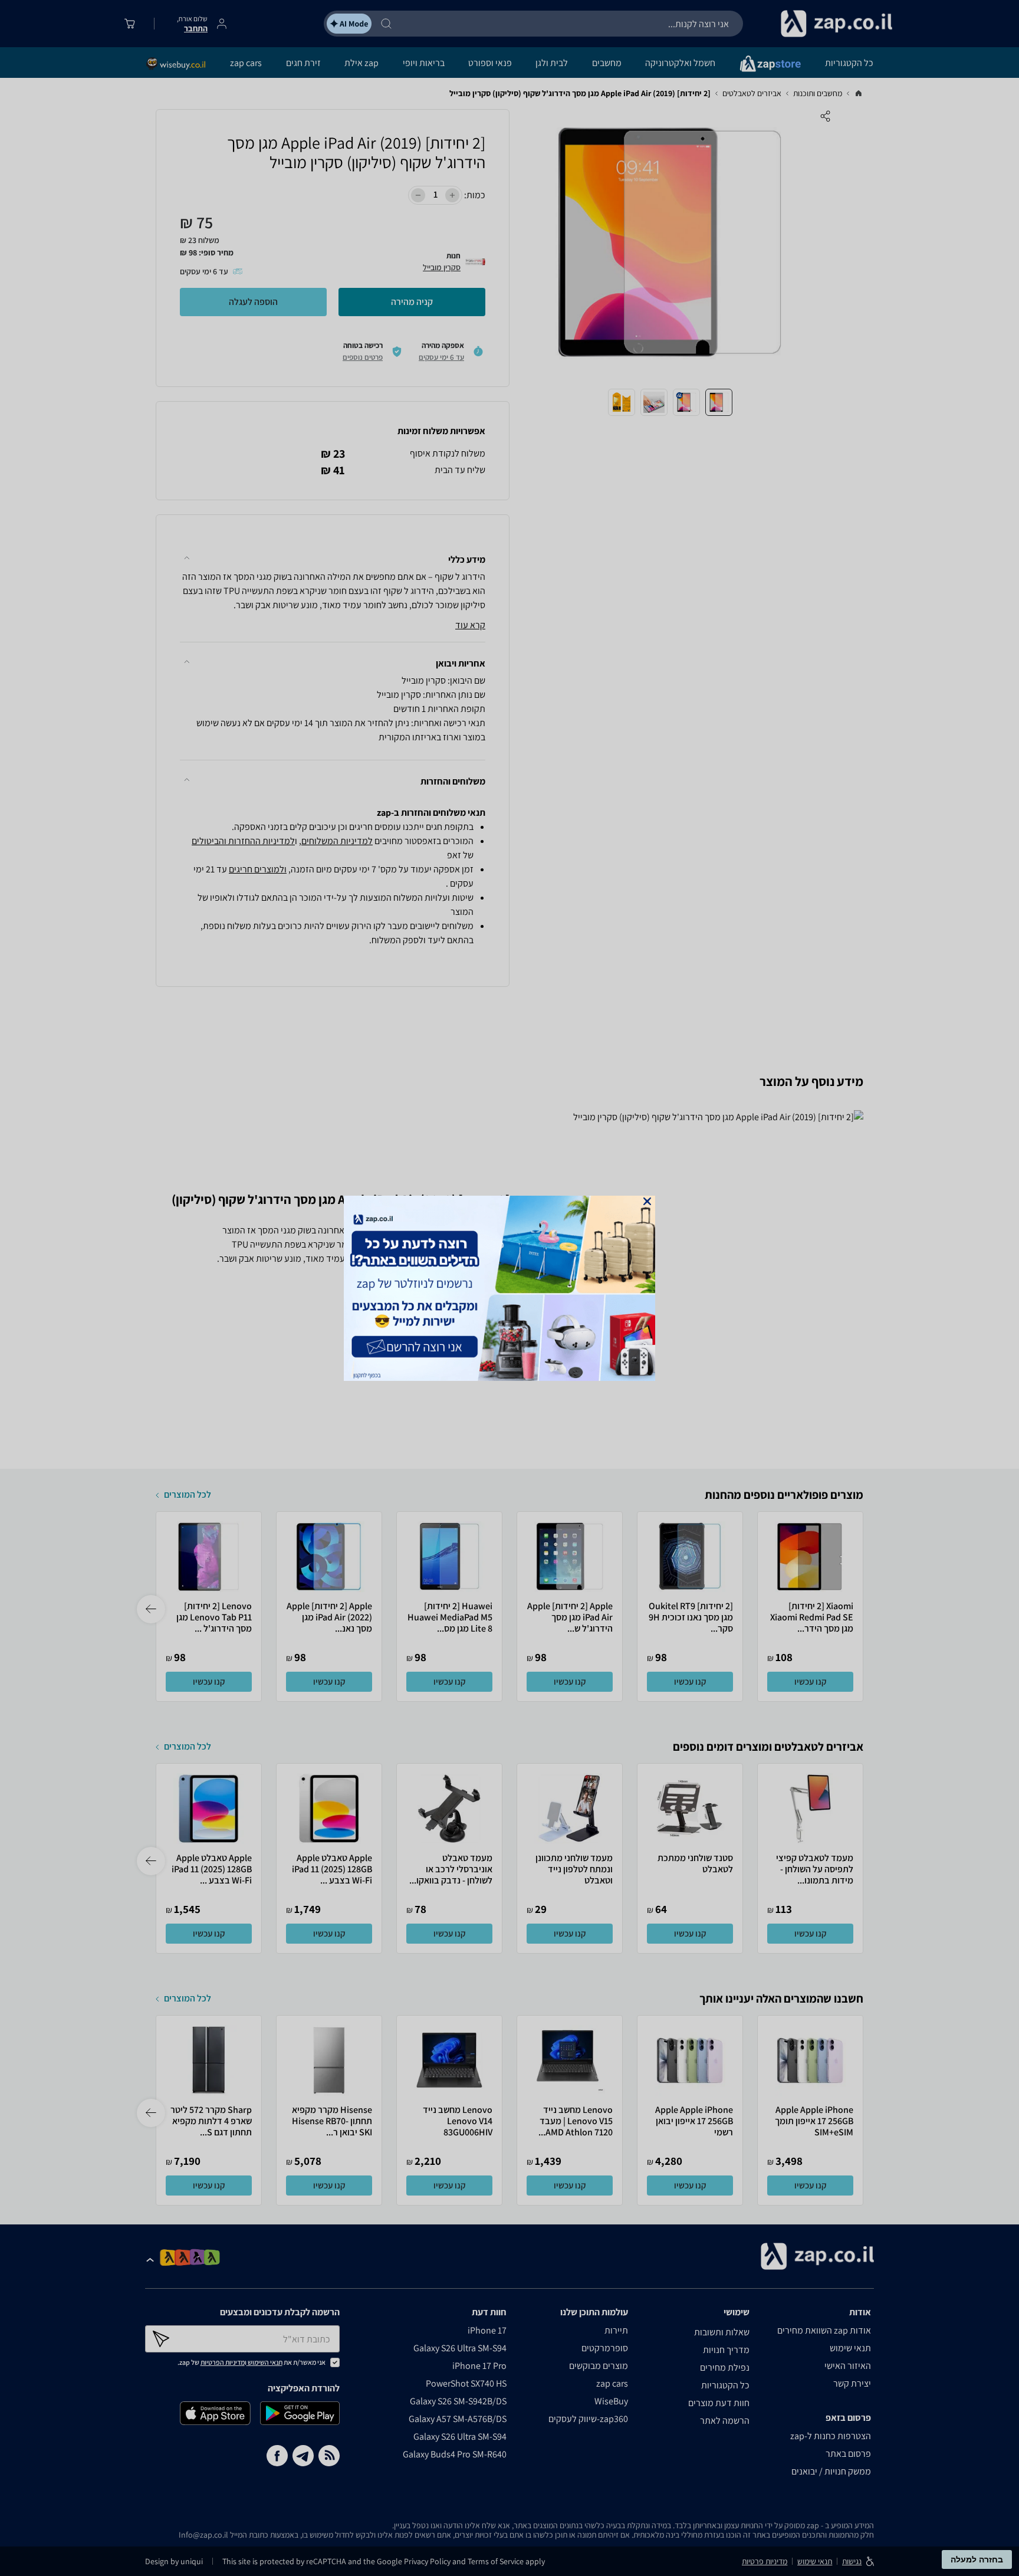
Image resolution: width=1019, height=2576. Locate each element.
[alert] (509, 1288)
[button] (647, 1201)
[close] (647, 1201)
